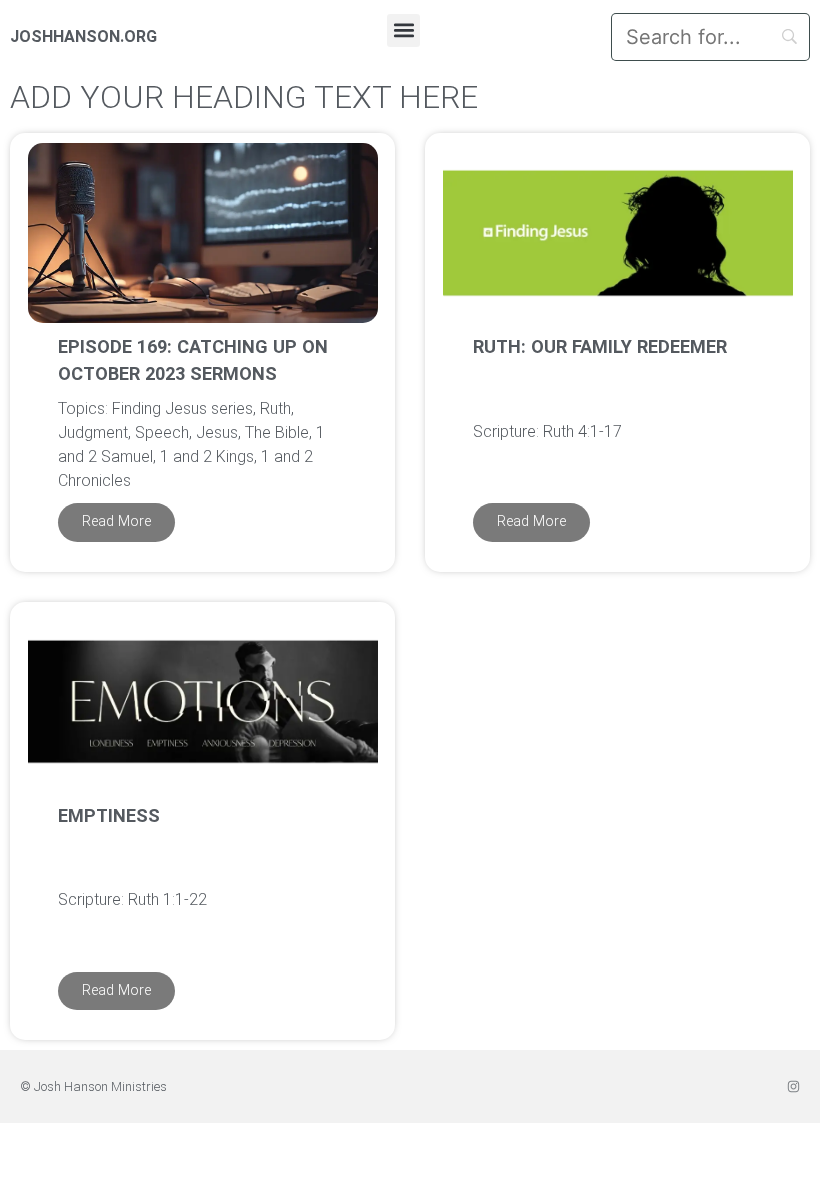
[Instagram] (793, 1086)
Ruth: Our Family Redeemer (600, 346)
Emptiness (109, 815)
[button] (403, 30)
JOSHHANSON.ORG (83, 36)
